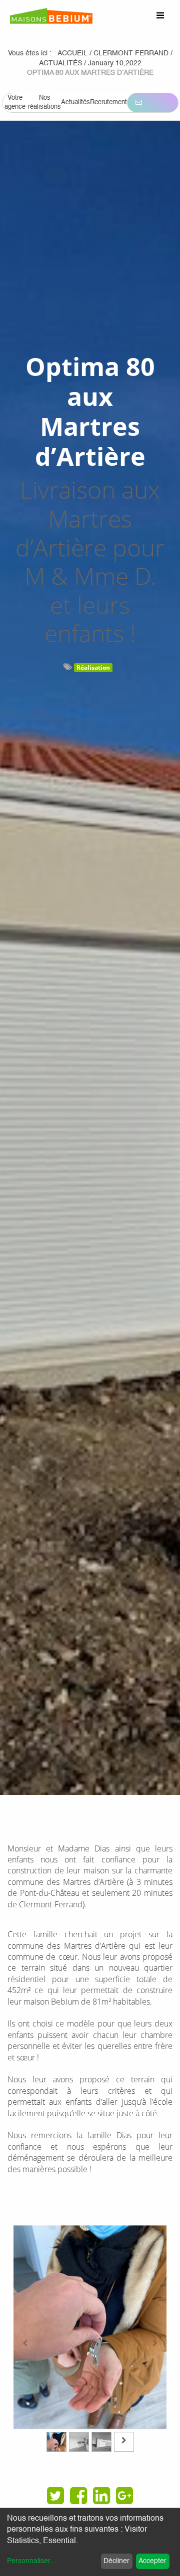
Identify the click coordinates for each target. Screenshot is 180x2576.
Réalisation (93, 667)
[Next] (155, 2343)
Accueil (72, 53)
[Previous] (25, 2343)
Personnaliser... (31, 2561)
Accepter (152, 2561)
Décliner (116, 2561)
